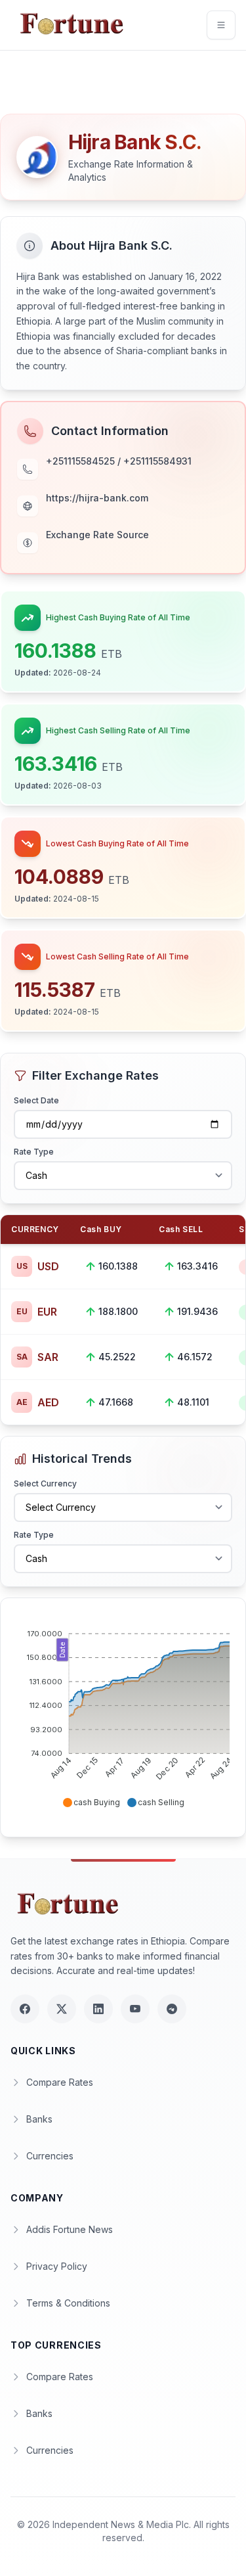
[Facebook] (25, 2009)
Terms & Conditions (68, 2303)
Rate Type (34, 1152)
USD (38, 1266)
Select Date (36, 1100)
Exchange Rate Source (97, 535)
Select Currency (45, 1483)
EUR (37, 1312)
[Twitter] (62, 2009)
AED (38, 1402)
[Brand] (70, 1905)
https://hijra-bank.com (97, 498)
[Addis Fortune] (71, 25)
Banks (39, 2119)
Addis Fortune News (70, 2229)
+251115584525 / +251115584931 (119, 461)
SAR (37, 1357)
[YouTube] (135, 2009)
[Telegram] (172, 2009)
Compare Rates (60, 2082)
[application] (123, 1713)
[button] (91, 1803)
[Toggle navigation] (221, 25)
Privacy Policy (57, 2266)
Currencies (50, 2156)
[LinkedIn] (98, 2009)
